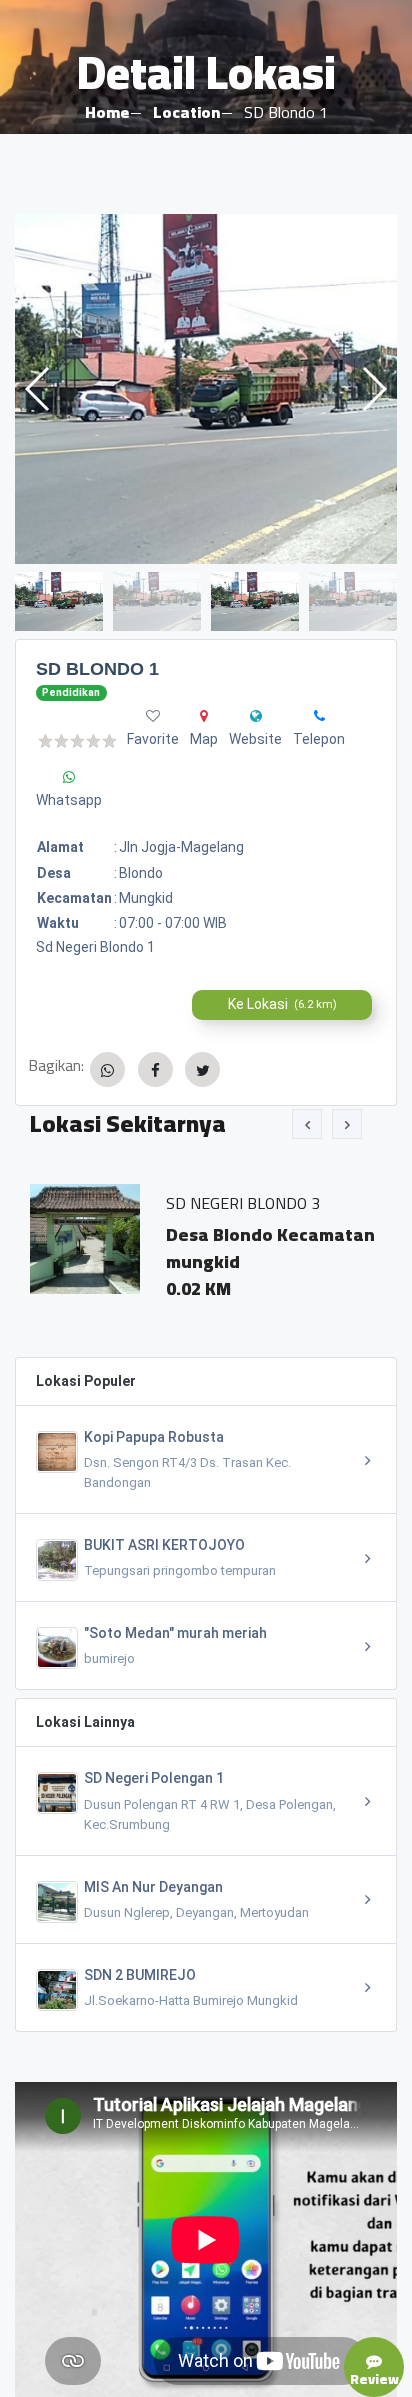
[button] (373, 389)
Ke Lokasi (282, 1004)
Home (107, 112)
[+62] (319, 716)
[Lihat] (206, 389)
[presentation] (307, 1124)
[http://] (256, 716)
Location (186, 112)
